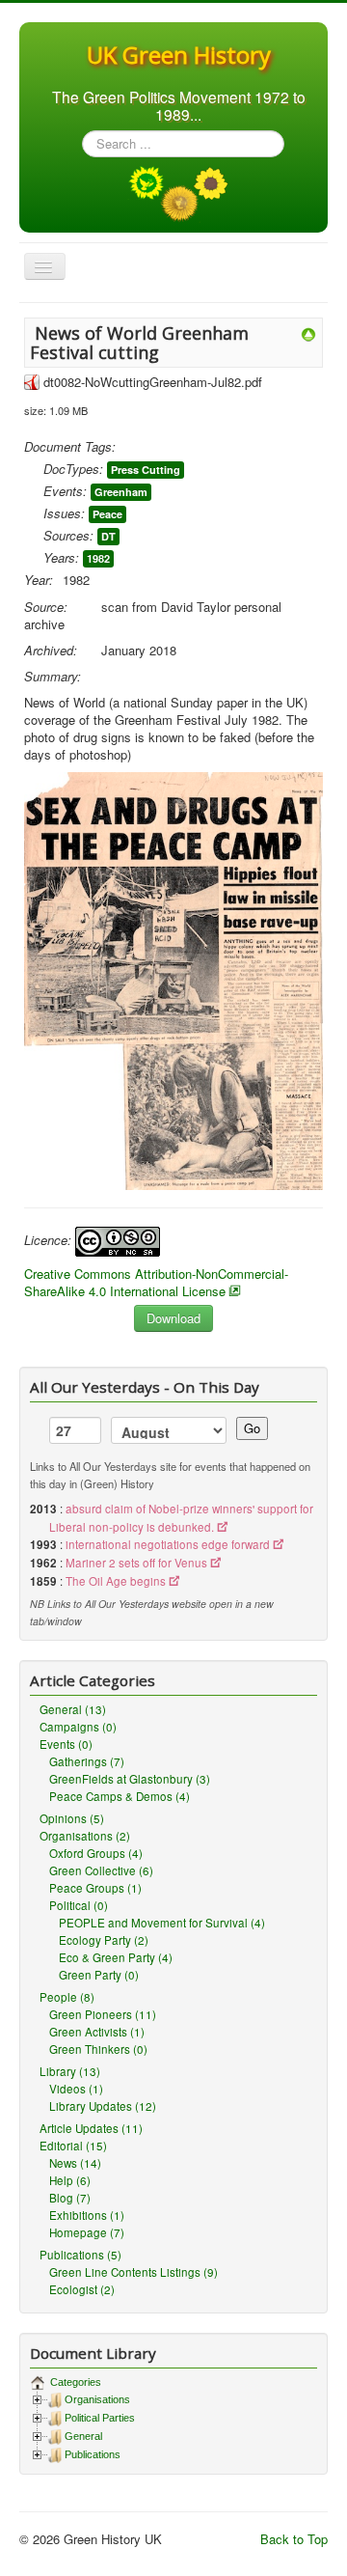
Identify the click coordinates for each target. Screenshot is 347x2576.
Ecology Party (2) (104, 1940)
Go (252, 1428)
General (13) (73, 1709)
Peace (107, 514)
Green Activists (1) (97, 2032)
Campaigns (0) (78, 1727)
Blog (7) (70, 2198)
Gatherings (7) (87, 1761)
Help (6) (70, 2180)
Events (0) (66, 1744)
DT (108, 536)
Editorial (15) (73, 2146)
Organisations (97, 2399)
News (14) (75, 2163)
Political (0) (79, 1905)
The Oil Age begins (116, 1581)
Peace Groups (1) (95, 1888)
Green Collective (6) (101, 1870)
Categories (74, 2382)
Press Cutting (146, 470)
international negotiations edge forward (168, 1544)
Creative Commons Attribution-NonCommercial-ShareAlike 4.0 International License (156, 1282)
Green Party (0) (99, 1975)
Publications (93, 2454)
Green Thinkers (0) (98, 2049)
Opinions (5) (72, 1818)
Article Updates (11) (91, 2128)
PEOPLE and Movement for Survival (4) (162, 1923)
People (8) (67, 1997)
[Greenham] (308, 332)
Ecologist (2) (82, 2289)
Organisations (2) (85, 1836)
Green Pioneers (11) (103, 2014)
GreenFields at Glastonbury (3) (130, 1779)
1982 (98, 558)
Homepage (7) (87, 2232)
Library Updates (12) (103, 2106)
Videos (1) (76, 2089)
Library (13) (70, 2071)
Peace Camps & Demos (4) (120, 1796)
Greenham (121, 492)
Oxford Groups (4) (96, 1853)
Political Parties (100, 2418)
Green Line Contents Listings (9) (133, 2272)
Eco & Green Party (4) (116, 1957)
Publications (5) (80, 2255)
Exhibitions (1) (87, 2215)
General (83, 2436)
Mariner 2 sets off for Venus (136, 1563)
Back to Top (294, 2539)
